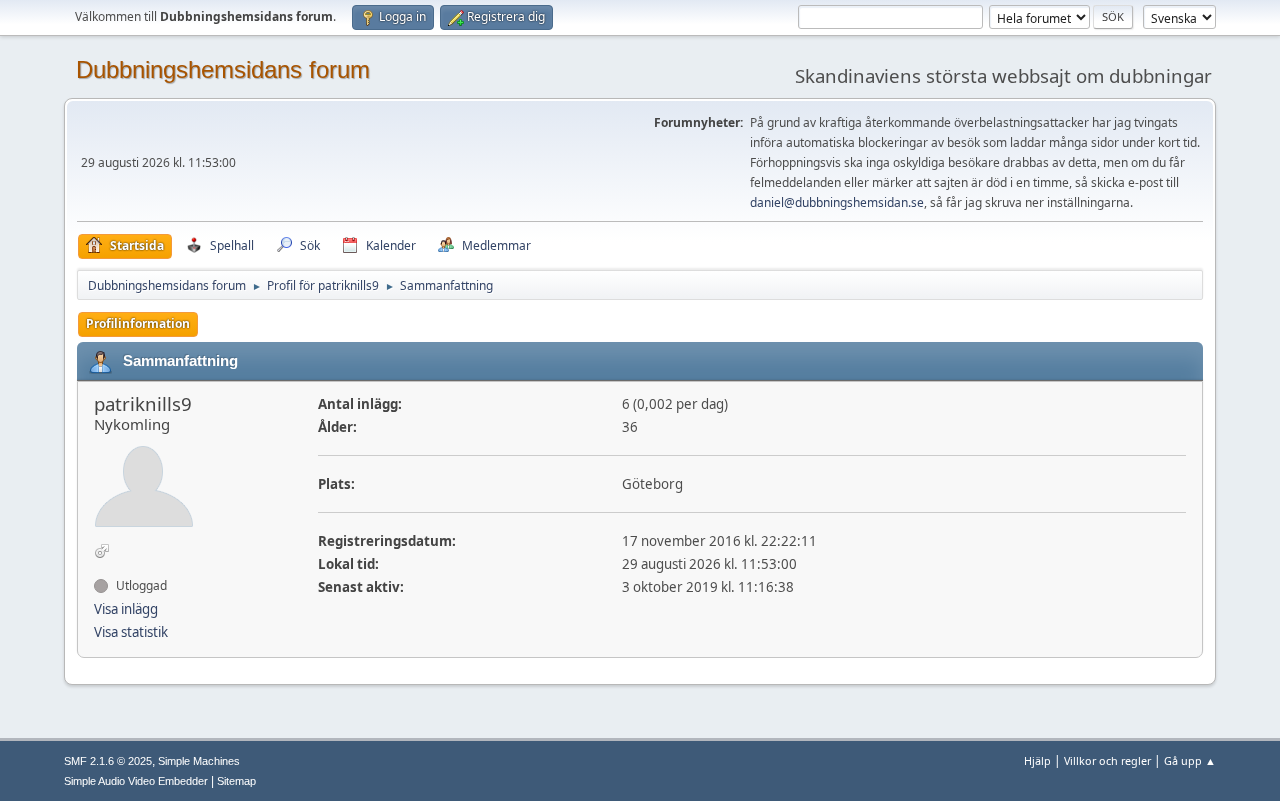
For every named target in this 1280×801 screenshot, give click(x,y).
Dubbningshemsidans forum (223, 69)
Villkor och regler (1107, 760)
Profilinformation (138, 323)
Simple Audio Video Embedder (136, 781)
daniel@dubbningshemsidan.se (837, 202)
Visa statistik (131, 632)
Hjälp (1037, 760)
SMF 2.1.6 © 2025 (108, 761)
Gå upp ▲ (1190, 760)
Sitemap (236, 781)
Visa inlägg (126, 609)
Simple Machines (199, 761)
